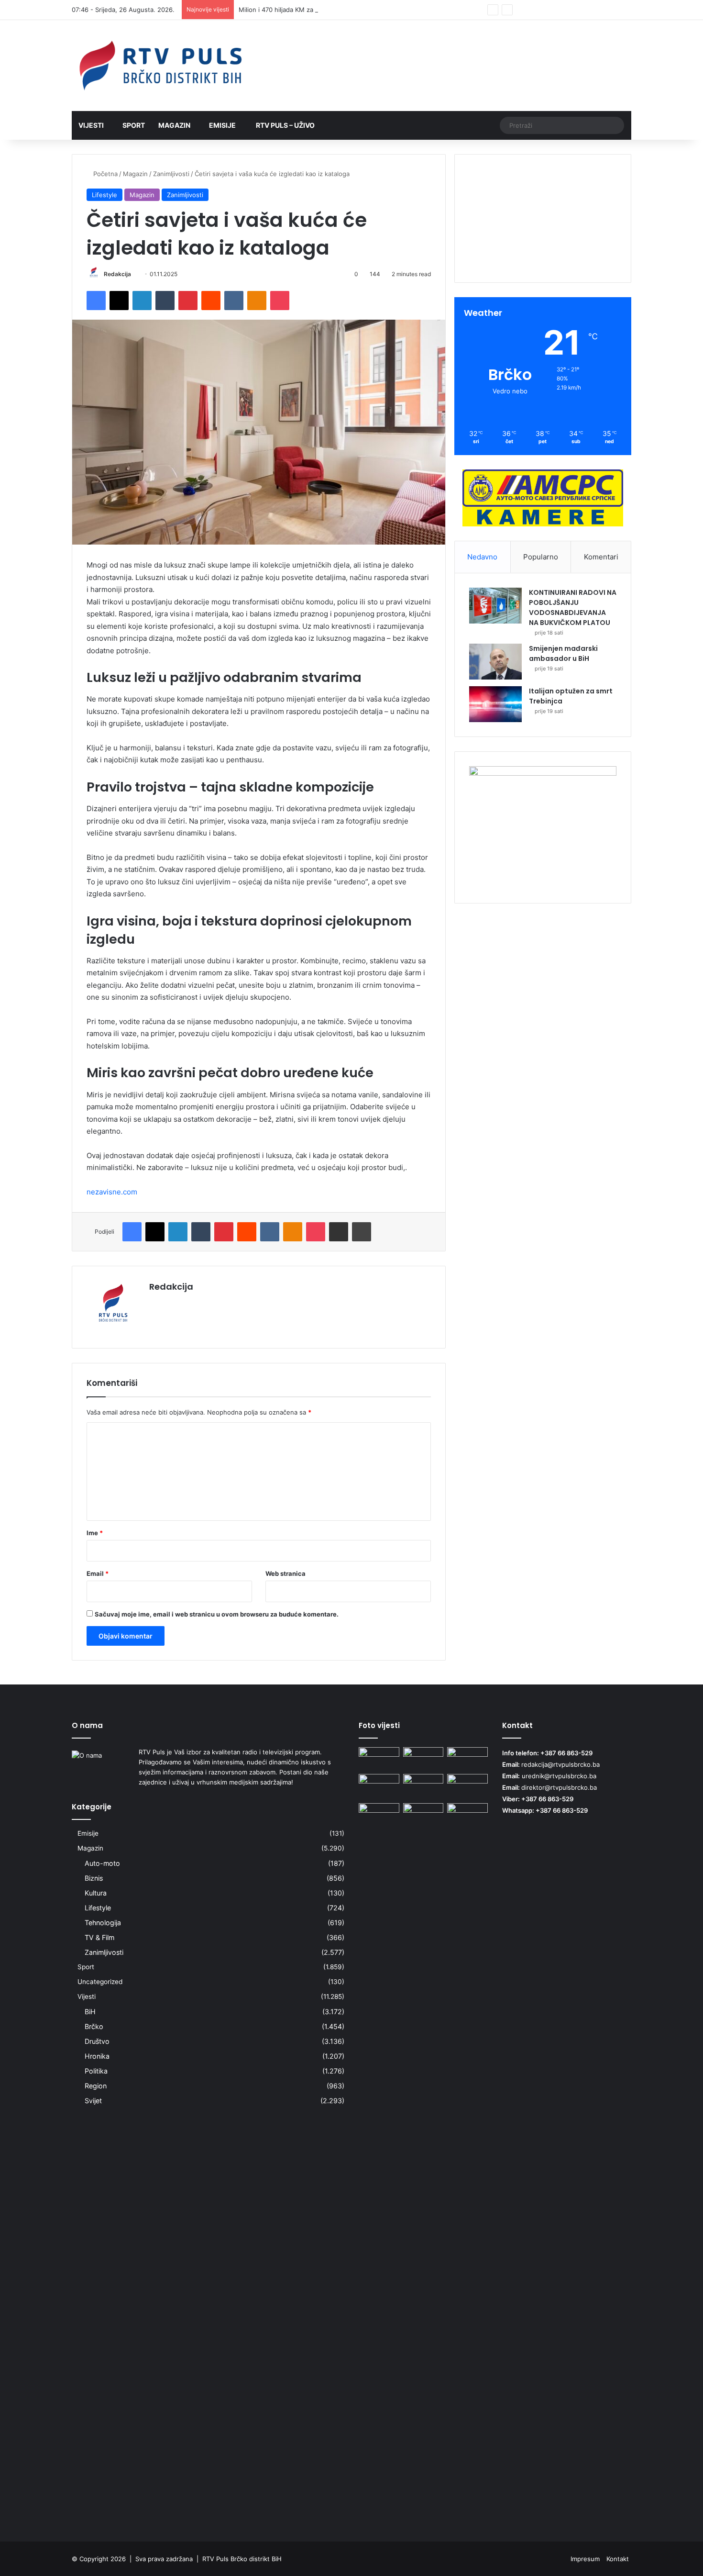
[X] (119, 301)
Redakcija (117, 274)
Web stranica (286, 1573)
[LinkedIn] (142, 301)
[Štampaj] (362, 1232)
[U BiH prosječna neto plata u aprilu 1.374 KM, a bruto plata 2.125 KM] (467, 1785)
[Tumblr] (165, 301)
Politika (96, 2071)
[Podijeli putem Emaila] (339, 1232)
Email (98, 1573)
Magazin (174, 125)
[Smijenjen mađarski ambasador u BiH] (495, 662)
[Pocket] (280, 301)
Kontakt (618, 2559)
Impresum (585, 2559)
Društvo (97, 2041)
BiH (90, 2012)
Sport (134, 125)
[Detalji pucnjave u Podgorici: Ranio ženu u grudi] (423, 1759)
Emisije (222, 125)
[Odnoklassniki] (257, 301)
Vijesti (91, 125)
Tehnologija (103, 1923)
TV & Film (99, 1937)
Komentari (601, 557)
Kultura (96, 1893)
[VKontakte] (234, 301)
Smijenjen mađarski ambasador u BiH (563, 653)
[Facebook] (96, 301)
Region (96, 2086)
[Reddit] (211, 301)
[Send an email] (135, 274)
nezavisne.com (112, 1192)
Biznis (94, 1878)
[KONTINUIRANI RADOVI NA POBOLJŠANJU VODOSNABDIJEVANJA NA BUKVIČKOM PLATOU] (495, 606)
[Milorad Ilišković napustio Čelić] (423, 1815)
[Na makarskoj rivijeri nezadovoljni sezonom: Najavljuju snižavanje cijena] (467, 1759)
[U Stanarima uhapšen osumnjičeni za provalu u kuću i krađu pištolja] (379, 1759)
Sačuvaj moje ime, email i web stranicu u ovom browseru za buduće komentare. (217, 1614)
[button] (543, 250)
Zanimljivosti (171, 174)
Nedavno (482, 557)
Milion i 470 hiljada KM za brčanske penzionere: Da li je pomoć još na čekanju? (355, 10)
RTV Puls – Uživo (285, 125)
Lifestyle (104, 195)
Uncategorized (100, 1982)
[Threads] (610, 10)
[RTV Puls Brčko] (160, 66)
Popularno (541, 557)
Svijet (93, 2101)
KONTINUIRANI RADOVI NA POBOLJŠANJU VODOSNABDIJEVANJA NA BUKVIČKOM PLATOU (573, 608)
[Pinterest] (188, 301)
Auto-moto (102, 1863)
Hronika (97, 2056)
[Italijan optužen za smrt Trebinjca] (495, 704)
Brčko (94, 2026)
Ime (95, 1533)
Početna (104, 174)
